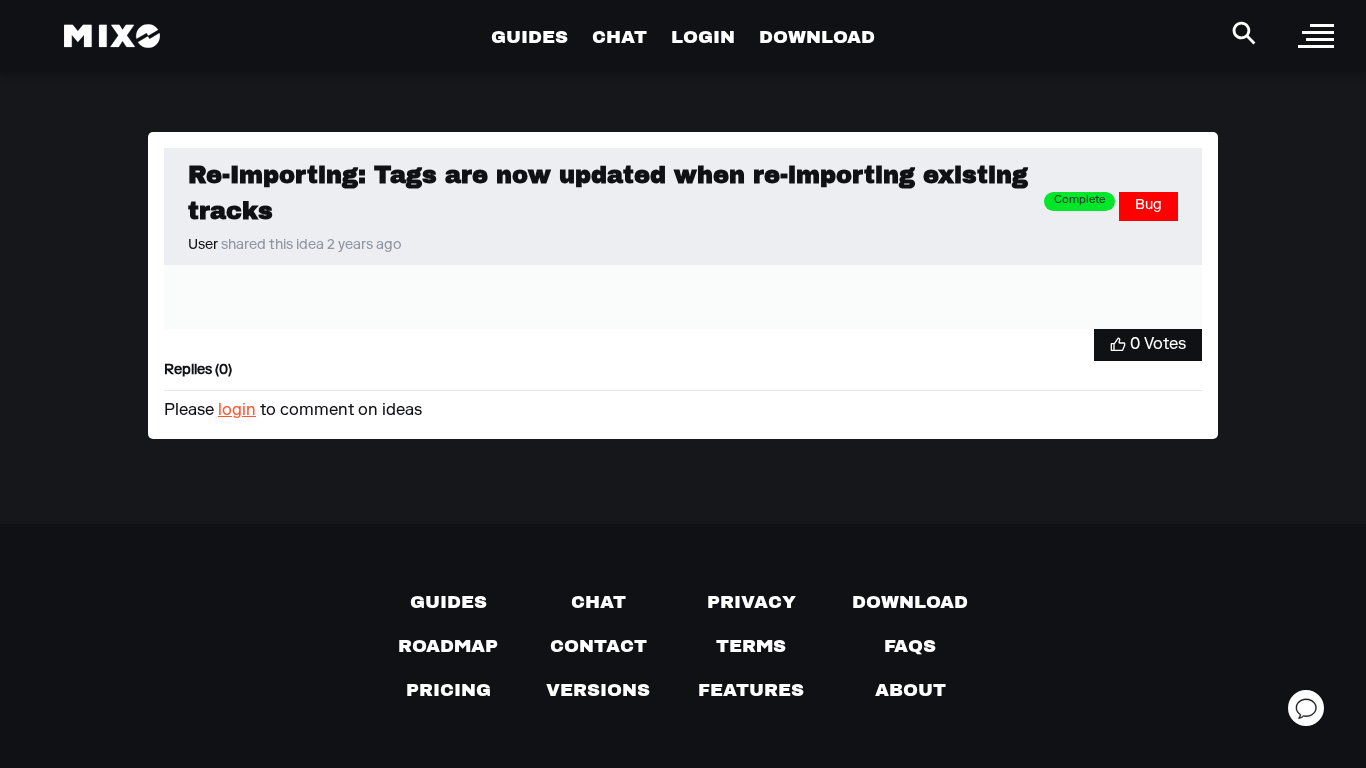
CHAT (619, 36)
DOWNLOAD (817, 36)
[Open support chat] (1306, 708)
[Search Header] (1244, 33)
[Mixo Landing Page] (112, 36)
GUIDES (529, 36)
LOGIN (703, 36)
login (237, 411)
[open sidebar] (1316, 36)
